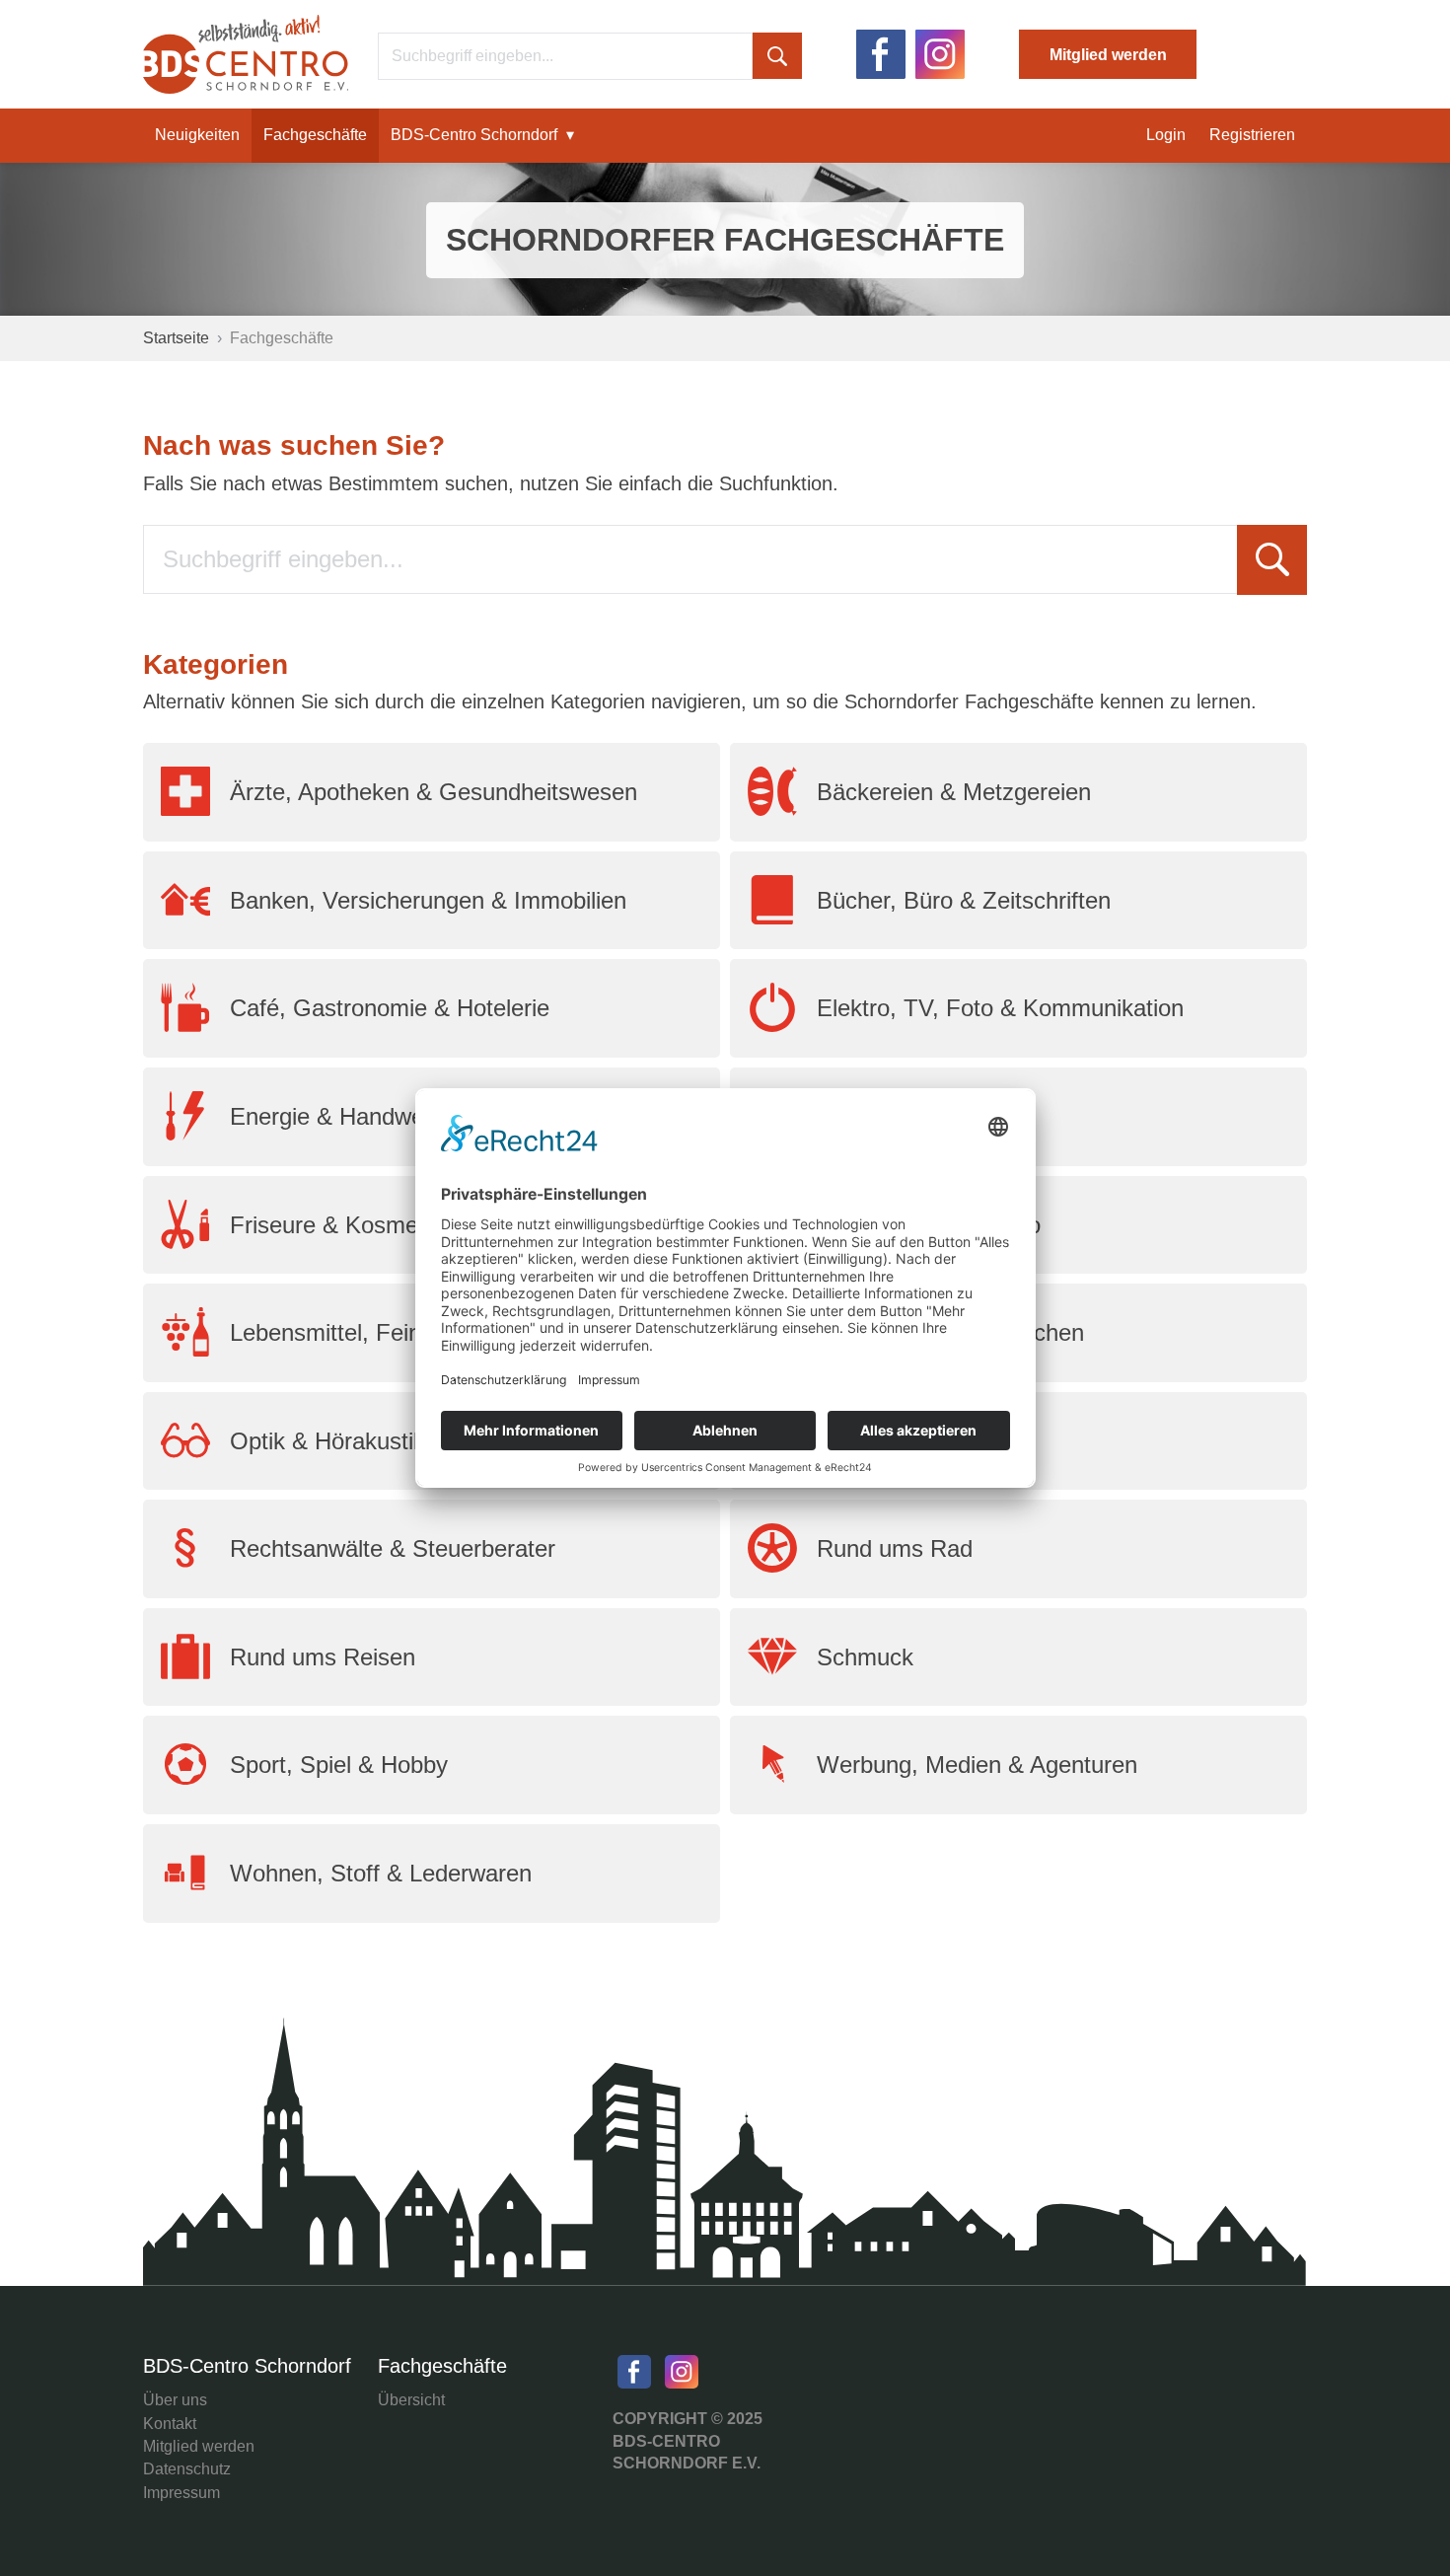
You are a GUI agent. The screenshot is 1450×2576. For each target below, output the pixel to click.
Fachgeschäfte (315, 135)
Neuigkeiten (197, 135)
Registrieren (1252, 135)
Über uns (175, 2400)
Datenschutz (187, 2469)
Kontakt (170, 2424)
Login (1166, 135)
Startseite (176, 338)
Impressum (181, 2493)
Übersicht (411, 2400)
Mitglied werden (1108, 55)
